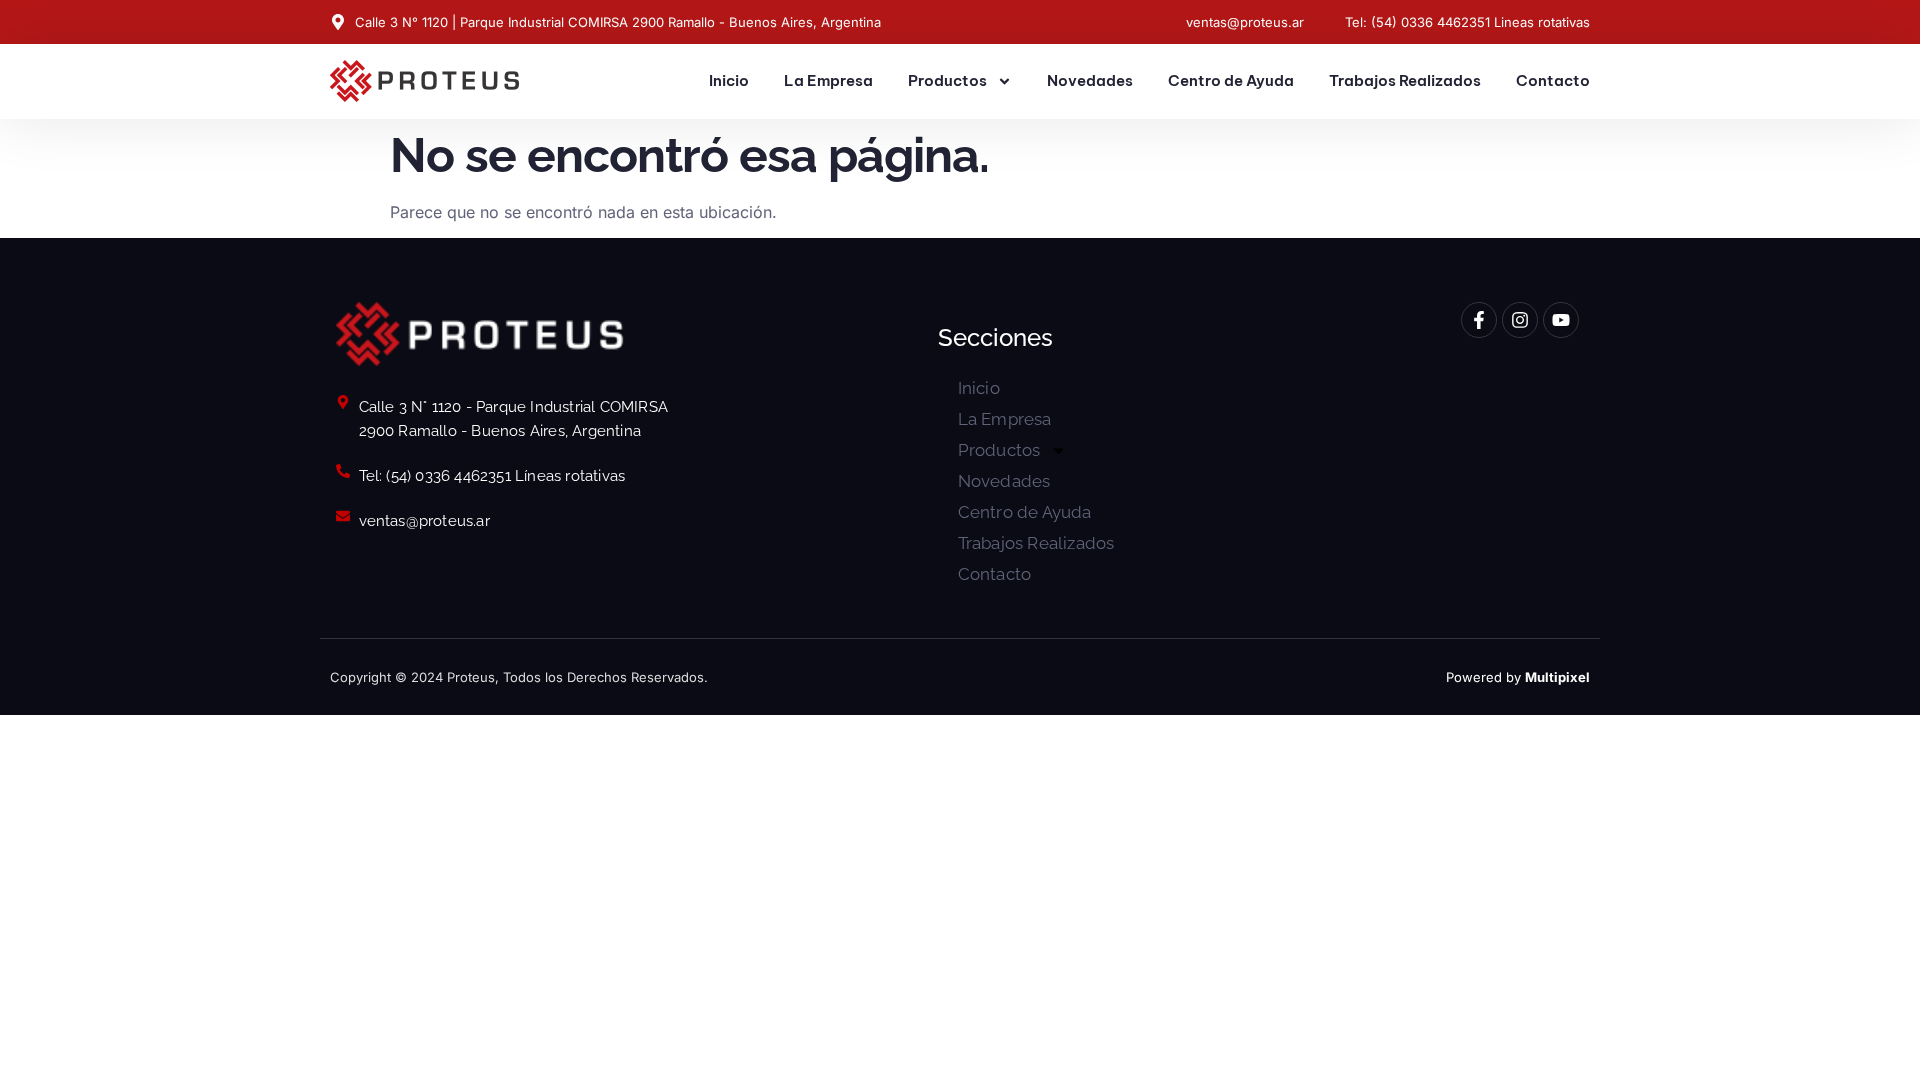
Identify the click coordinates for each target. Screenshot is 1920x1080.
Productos (947, 80)
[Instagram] (1520, 320)
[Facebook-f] (1479, 320)
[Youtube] (1561, 320)
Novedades (1090, 80)
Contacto (1553, 80)
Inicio (729, 80)
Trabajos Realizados (1405, 80)
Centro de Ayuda (1231, 80)
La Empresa (828, 80)
